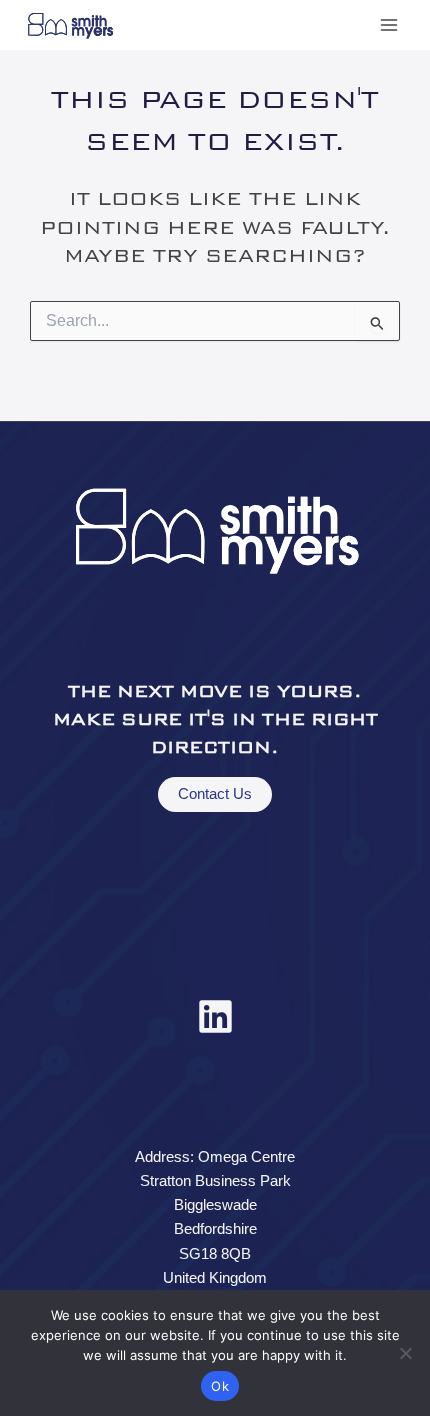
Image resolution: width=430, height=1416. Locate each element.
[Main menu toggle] (389, 25)
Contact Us (215, 794)
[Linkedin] (215, 1016)
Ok (220, 1386)
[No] (405, 1353)
